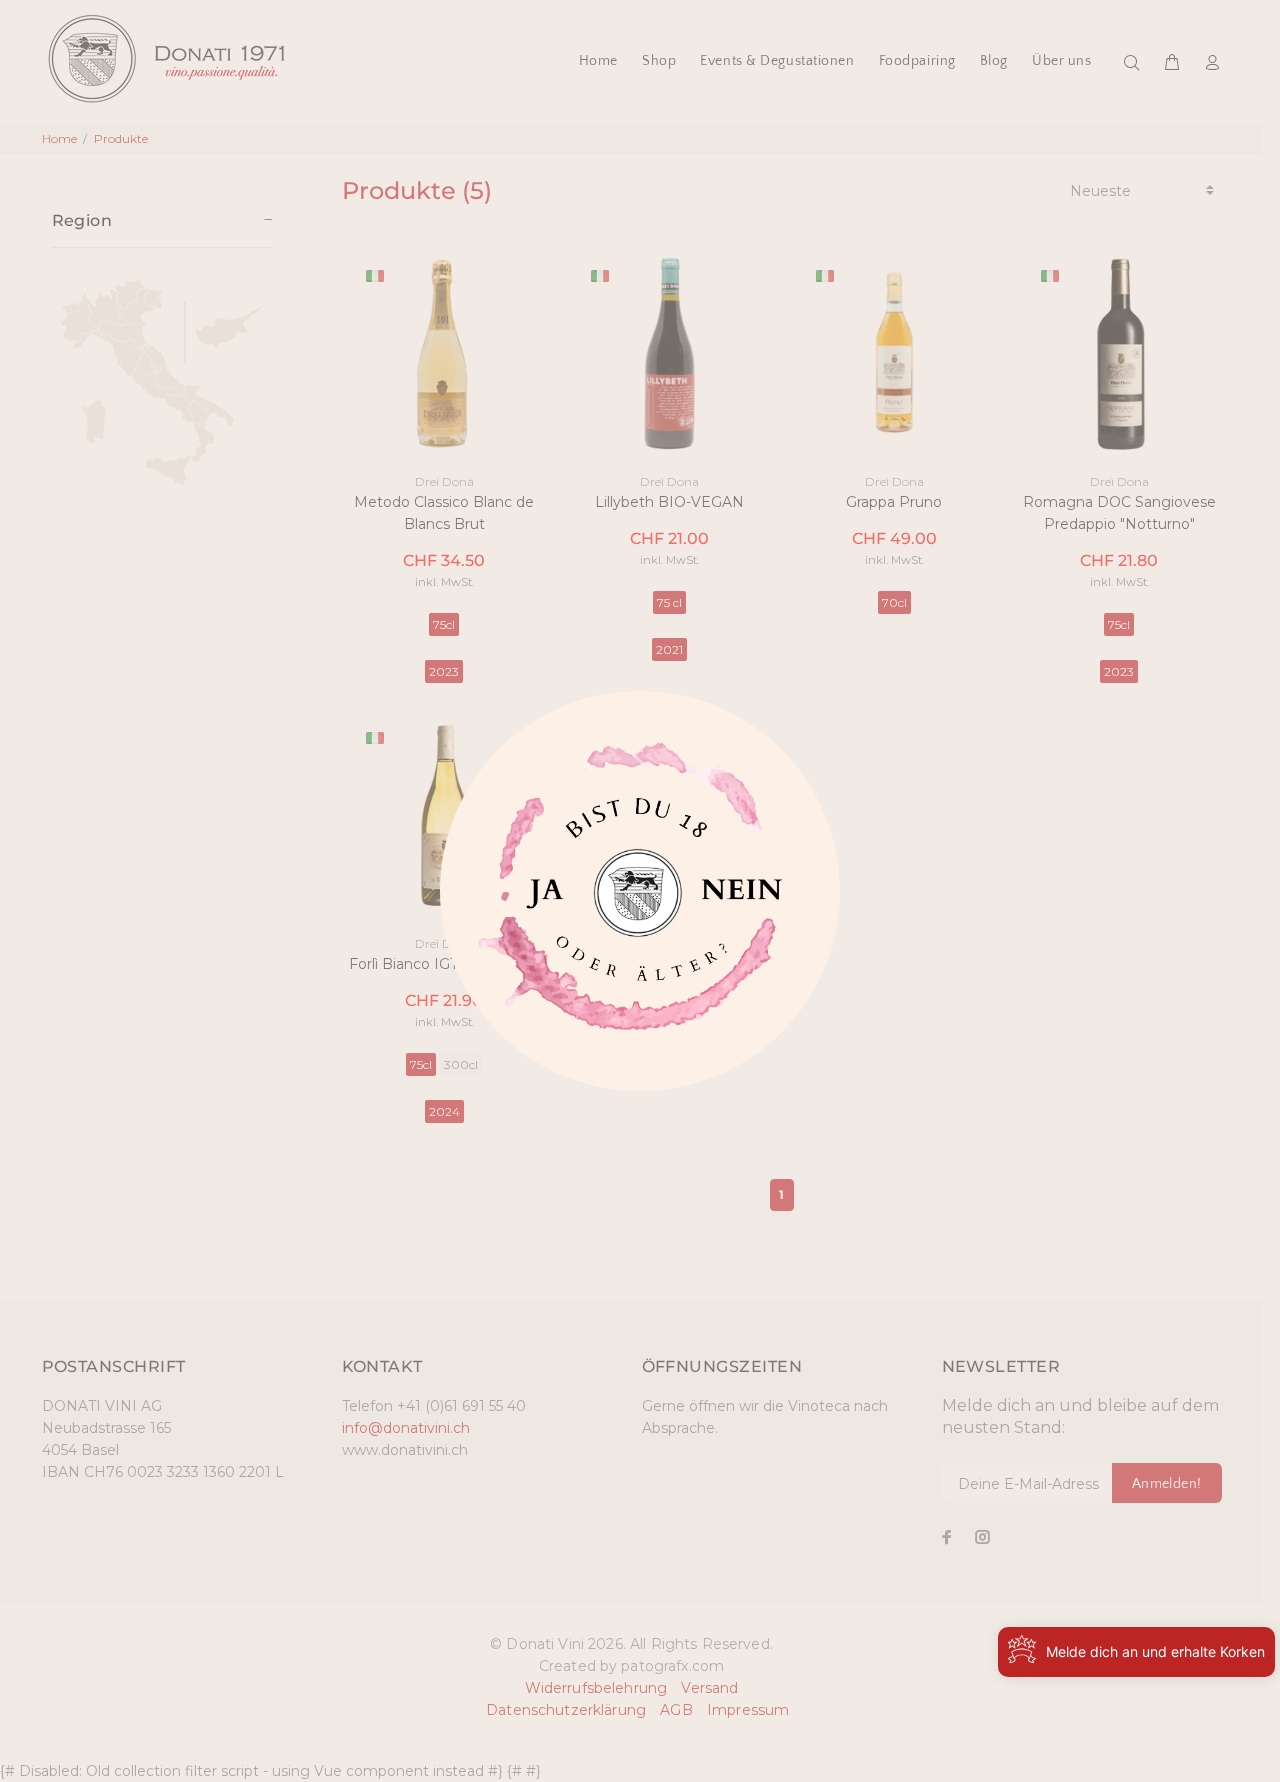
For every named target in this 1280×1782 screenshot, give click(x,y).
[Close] (541, 900)
